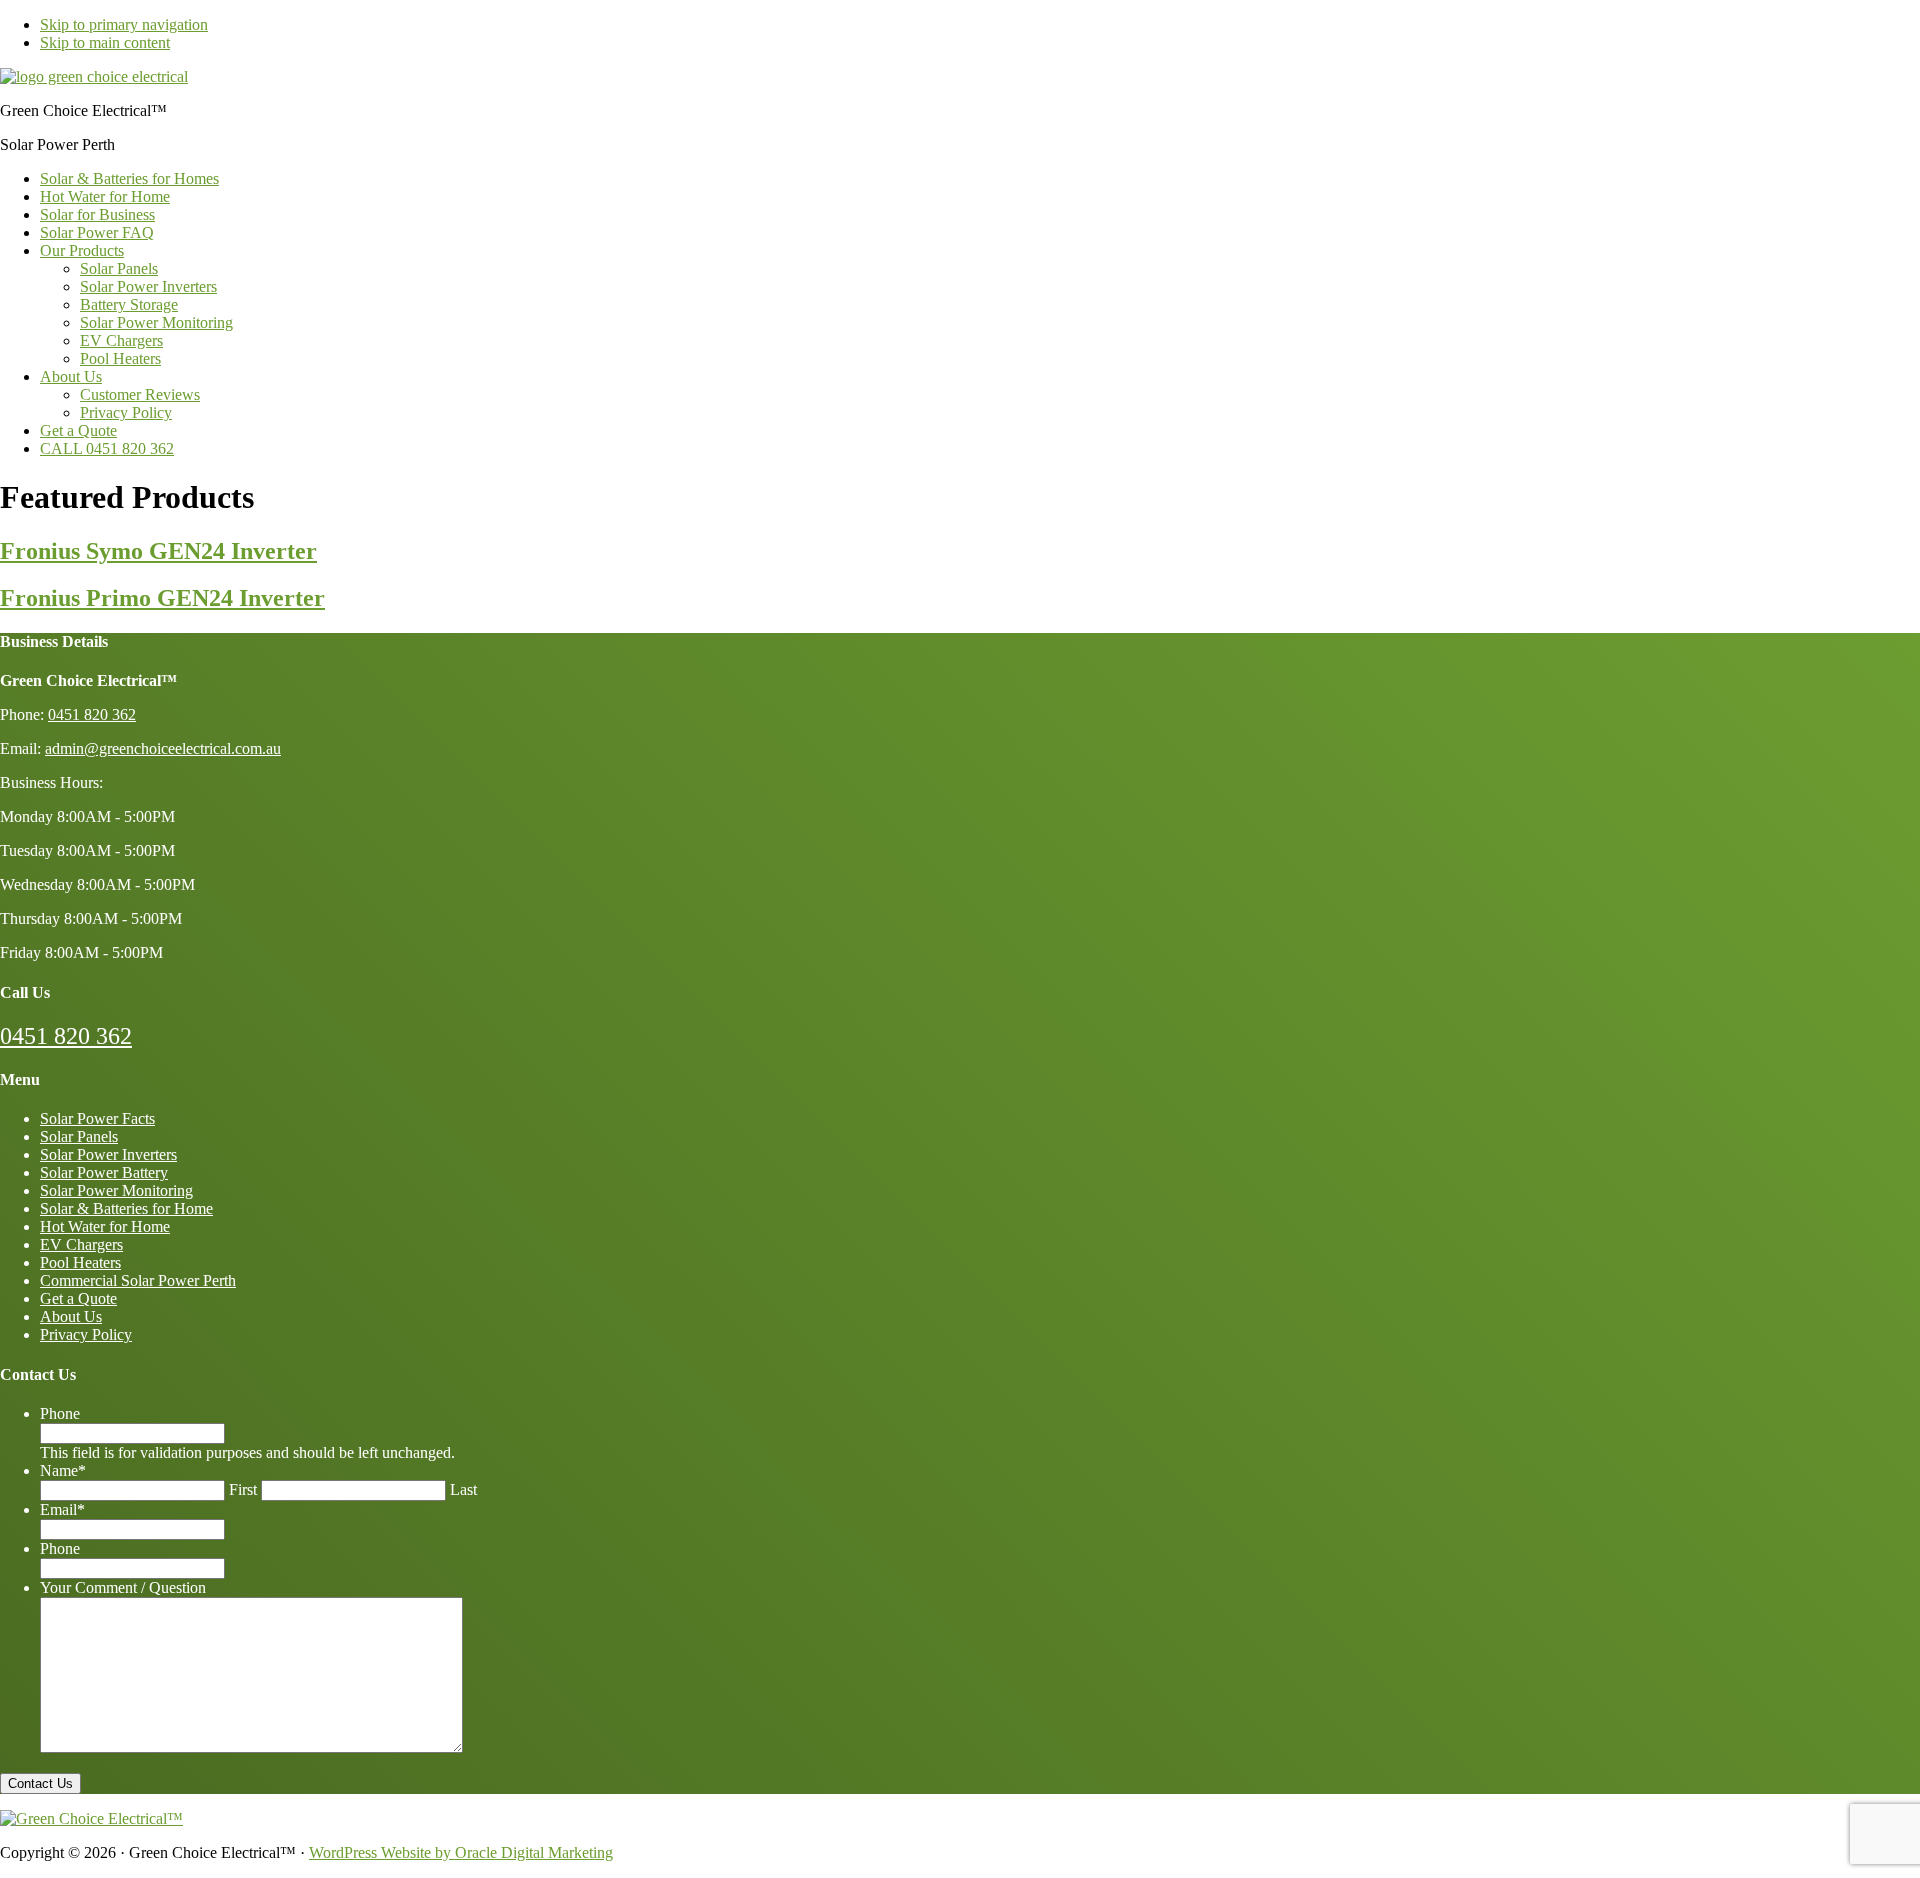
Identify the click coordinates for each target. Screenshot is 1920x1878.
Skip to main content (105, 42)
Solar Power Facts (97, 1118)
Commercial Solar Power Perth (138, 1280)
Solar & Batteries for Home (126, 1208)
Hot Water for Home (105, 1226)
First (243, 1489)
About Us (71, 1316)
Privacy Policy (86, 1334)
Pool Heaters (80, 1262)
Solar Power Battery (104, 1172)
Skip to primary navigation (124, 24)
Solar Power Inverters (108, 1154)
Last (463, 1489)
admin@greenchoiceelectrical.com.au (163, 748)
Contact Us (40, 1783)
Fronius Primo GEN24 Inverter (162, 598)
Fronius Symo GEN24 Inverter (158, 551)
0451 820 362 (66, 1036)
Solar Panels (79, 1136)
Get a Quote (78, 1298)
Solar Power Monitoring (116, 1190)
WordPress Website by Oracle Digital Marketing (461, 1852)
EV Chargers (81, 1244)
